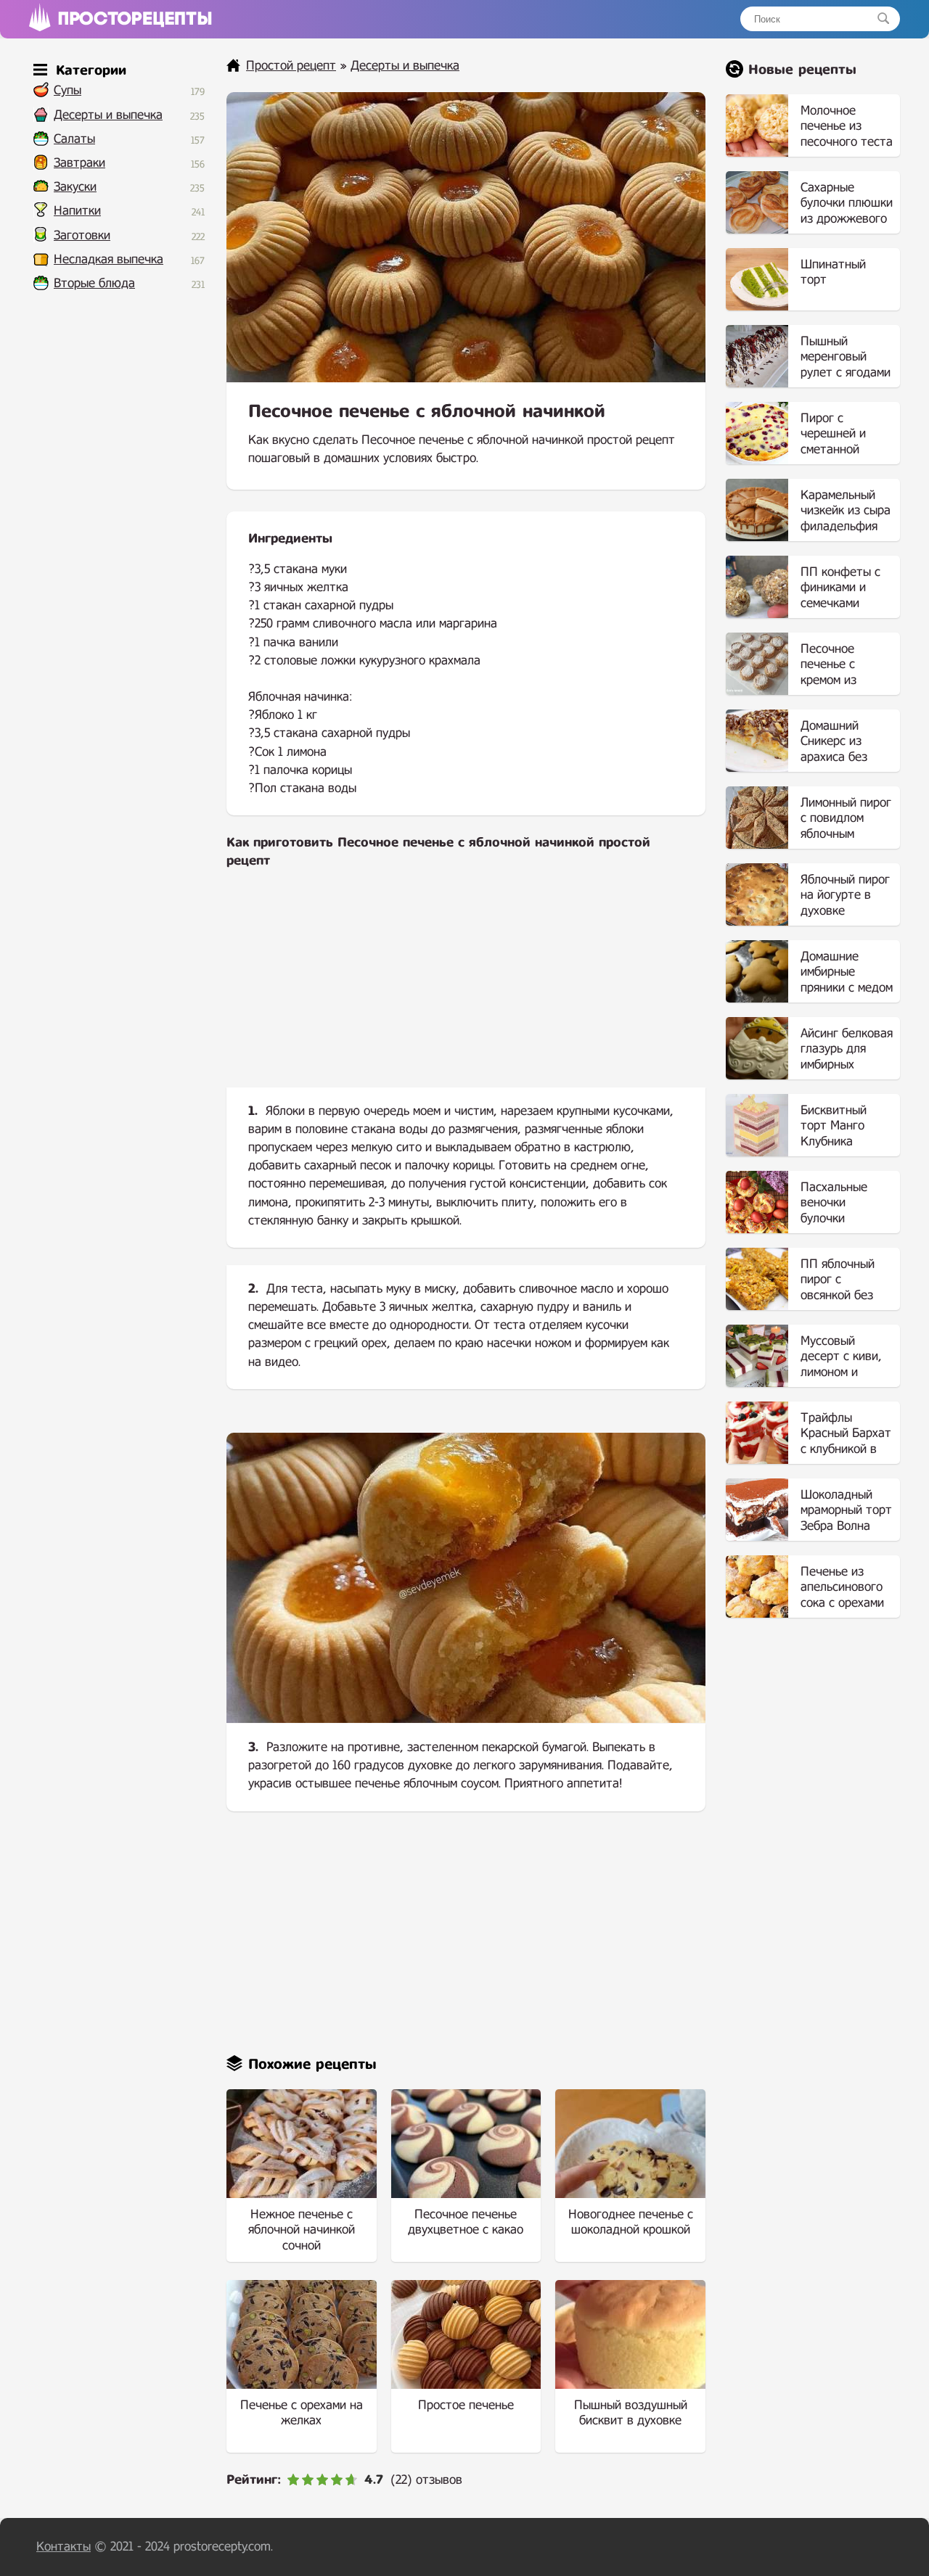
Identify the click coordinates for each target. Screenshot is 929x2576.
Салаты (74, 139)
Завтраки (79, 163)
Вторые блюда (94, 283)
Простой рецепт (291, 66)
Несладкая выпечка (109, 259)
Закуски (75, 187)
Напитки (77, 211)
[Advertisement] (466, 990)
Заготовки (82, 235)
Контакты (64, 2547)
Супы (67, 90)
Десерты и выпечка (108, 115)
